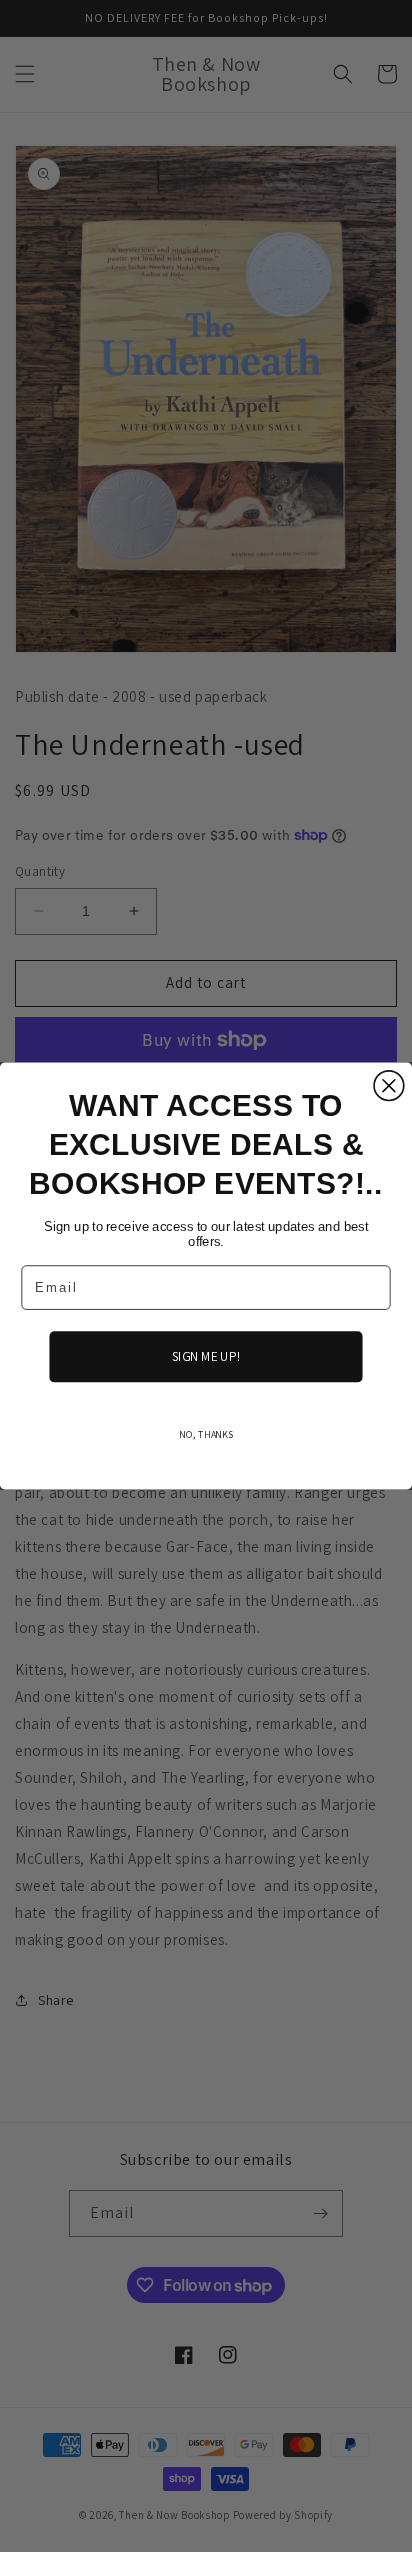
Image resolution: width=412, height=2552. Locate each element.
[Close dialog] (389, 1086)
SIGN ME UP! (206, 1356)
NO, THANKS (206, 1434)
